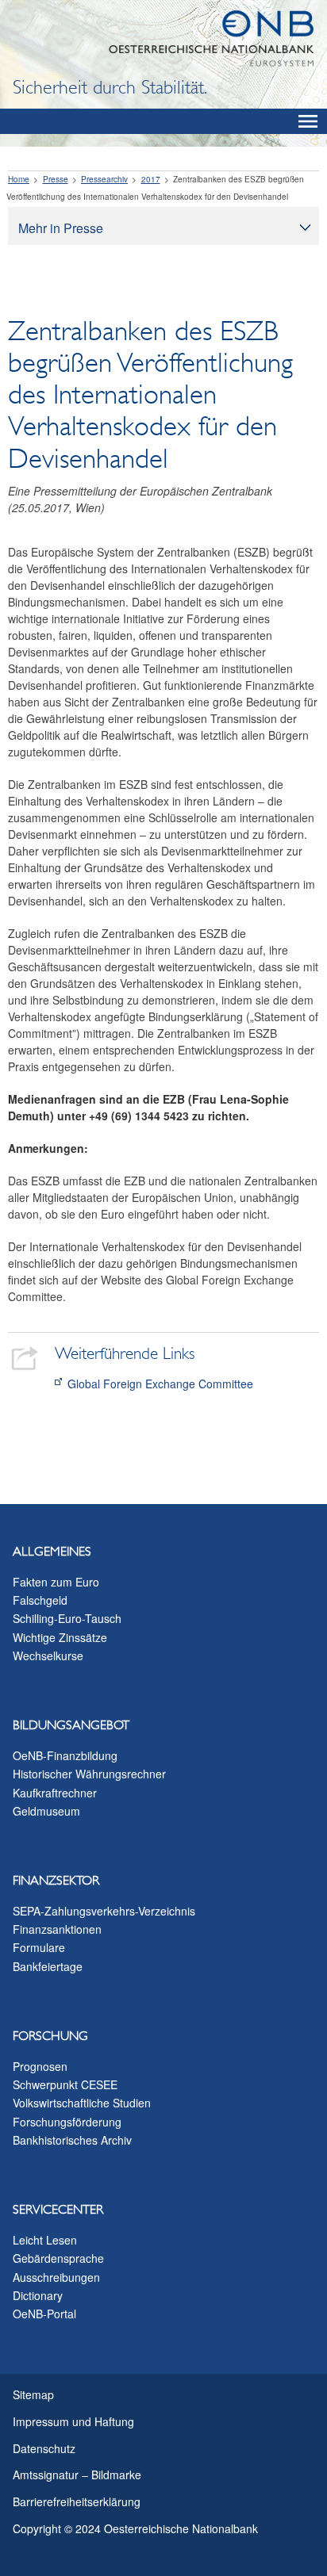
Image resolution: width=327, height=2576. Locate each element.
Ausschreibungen (56, 2277)
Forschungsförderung (67, 2122)
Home (19, 179)
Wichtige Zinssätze (60, 1637)
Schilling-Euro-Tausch (67, 1618)
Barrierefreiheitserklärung (77, 2501)
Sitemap (33, 2394)
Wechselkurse (48, 1655)
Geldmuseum (46, 1811)
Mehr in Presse (61, 228)
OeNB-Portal (44, 2314)
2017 (151, 179)
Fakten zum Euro (56, 1582)
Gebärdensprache (58, 2258)
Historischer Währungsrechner (89, 1774)
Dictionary (38, 2295)
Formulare (39, 1947)
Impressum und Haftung (73, 2421)
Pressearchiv (104, 179)
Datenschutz (44, 2448)
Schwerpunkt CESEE (65, 2084)
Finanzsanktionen (57, 1929)
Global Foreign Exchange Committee (160, 1384)
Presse (56, 179)
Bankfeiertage (48, 1966)
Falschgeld (40, 1600)
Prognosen (40, 2066)
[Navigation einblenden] (308, 121)
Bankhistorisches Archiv (72, 2140)
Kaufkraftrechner (55, 1793)
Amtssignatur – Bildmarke (77, 2475)
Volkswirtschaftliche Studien (82, 2103)
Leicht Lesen (45, 2240)
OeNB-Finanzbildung (65, 1755)
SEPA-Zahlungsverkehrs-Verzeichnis (104, 1911)
